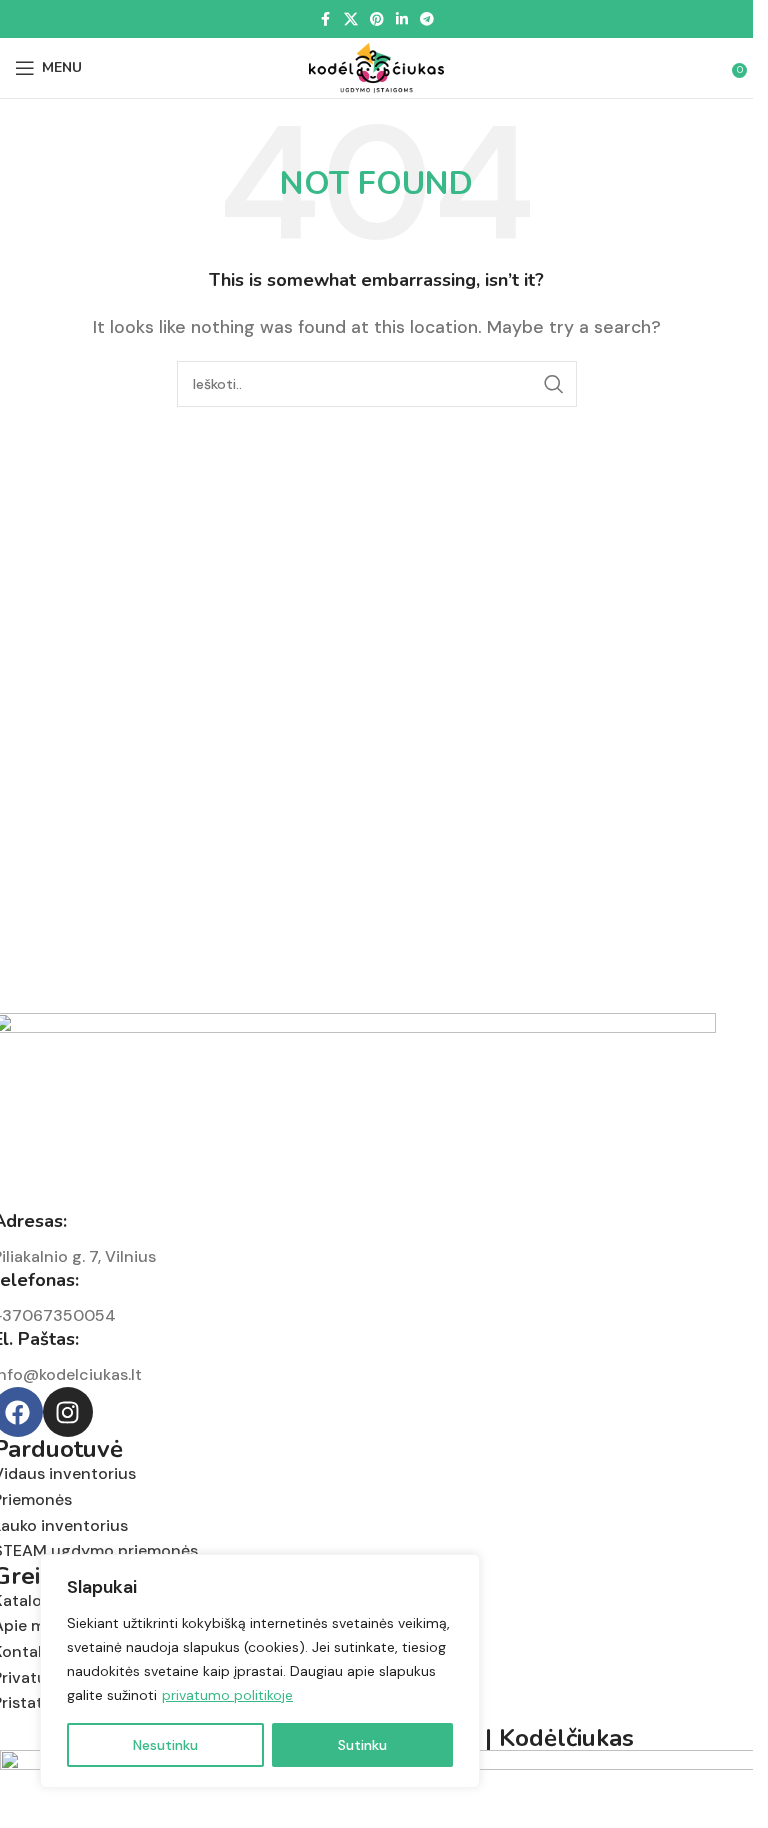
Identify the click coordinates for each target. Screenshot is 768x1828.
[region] (260, 1671)
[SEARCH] (554, 384)
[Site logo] (377, 66)
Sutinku (362, 1745)
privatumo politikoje (227, 1695)
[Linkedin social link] (402, 19)
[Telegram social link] (427, 19)
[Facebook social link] (326, 19)
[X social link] (351, 19)
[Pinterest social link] (377, 19)
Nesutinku (165, 1745)
